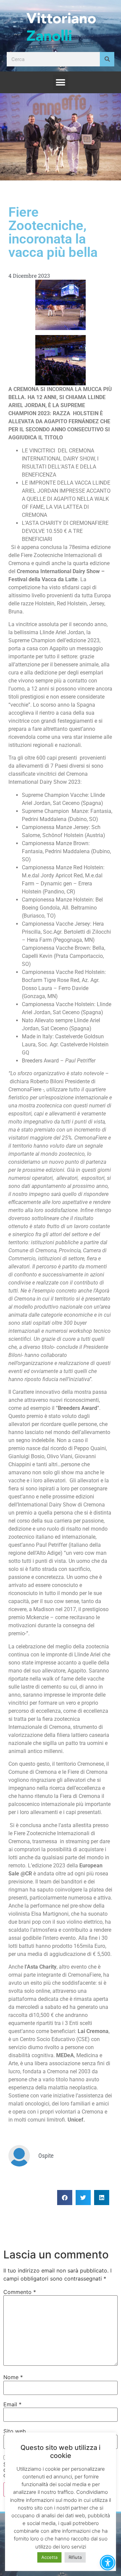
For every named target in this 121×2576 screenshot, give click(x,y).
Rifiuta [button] (75, 2557)
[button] (61, 82)
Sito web (15, 2431)
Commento (20, 2292)
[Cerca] (107, 59)
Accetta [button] (49, 2557)
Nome (13, 2377)
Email (12, 2404)
